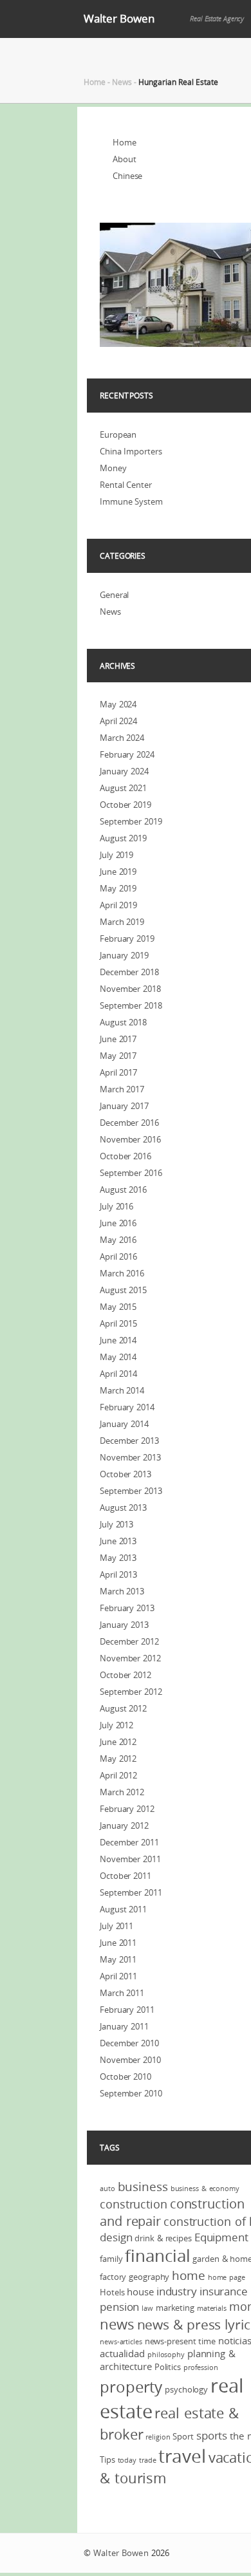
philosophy (166, 2355)
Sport (183, 2436)
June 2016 (118, 1223)
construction (134, 2204)
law (147, 2308)
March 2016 (122, 1273)
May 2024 (118, 704)
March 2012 (122, 1792)
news (117, 2324)
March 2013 (122, 1591)
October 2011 (126, 1876)
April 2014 (118, 1374)
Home (95, 82)
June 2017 (118, 1039)
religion (158, 2437)
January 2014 (124, 1424)
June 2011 (118, 1943)
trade (148, 2460)
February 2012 (127, 1809)
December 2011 (129, 1842)
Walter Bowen (119, 18)
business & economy (205, 2189)
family (111, 2259)
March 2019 (122, 922)
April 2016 (118, 1256)
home (189, 2275)
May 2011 (118, 1959)
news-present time (180, 2341)
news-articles (121, 2342)
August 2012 (123, 1708)
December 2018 (129, 972)
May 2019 (118, 888)
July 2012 (116, 1725)
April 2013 (118, 1574)
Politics (168, 2367)
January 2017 (124, 1106)
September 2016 (131, 1173)
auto (107, 2189)
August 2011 (123, 1909)
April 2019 (118, 905)
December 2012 (129, 1641)
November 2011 (130, 1859)
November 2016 (130, 1139)
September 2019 (131, 821)
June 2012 (118, 1742)
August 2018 (123, 1022)
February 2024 (127, 754)
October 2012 (126, 1675)
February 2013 (127, 1608)
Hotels (112, 2292)
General (114, 595)
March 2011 (122, 1993)
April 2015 (118, 1323)
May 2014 (118, 1357)
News (122, 82)
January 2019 (124, 955)
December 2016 (129, 1123)
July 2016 (116, 1206)
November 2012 (130, 1658)
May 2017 (118, 1056)
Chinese (127, 176)
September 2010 (131, 2093)
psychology (186, 2389)
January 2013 (124, 1625)
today (127, 2460)
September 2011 (131, 1892)
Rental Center (126, 485)
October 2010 (126, 2077)
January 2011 (124, 2026)
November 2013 (130, 1457)
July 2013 (116, 1524)
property (131, 2387)
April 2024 (118, 721)
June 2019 (118, 872)
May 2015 (118, 1307)
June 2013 (118, 1541)
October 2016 (126, 1156)
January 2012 (124, 1825)
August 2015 (123, 1290)
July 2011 (116, 1926)
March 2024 (122, 738)
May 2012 (118, 1759)
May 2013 (118, 1558)
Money (113, 468)
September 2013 (131, 1491)
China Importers (131, 451)
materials (212, 2308)
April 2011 (118, 1976)
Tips (107, 2459)
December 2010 (129, 2043)
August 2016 (123, 1190)
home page (227, 2277)
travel (182, 2456)
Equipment (221, 2237)
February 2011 (127, 2010)
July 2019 (116, 855)
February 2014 (127, 1407)
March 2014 (122, 1390)
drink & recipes (163, 2238)
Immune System (131, 501)
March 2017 (122, 1089)
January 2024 (124, 771)
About (125, 159)
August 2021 (123, 788)
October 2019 (126, 805)
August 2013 (123, 1507)
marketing (175, 2308)
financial (157, 2256)
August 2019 (123, 838)
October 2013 (126, 1474)
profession (201, 2367)
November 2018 (130, 989)
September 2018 (131, 1005)
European (118, 434)
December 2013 (129, 1441)
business (143, 2187)
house (140, 2291)
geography (149, 2277)
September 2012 (131, 1692)
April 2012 (118, 1775)
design (116, 2237)
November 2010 (130, 2060)
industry (177, 2291)
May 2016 (118, 1240)
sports (212, 2435)
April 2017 (118, 1072)
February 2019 (127, 938)
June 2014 (118, 1340)
